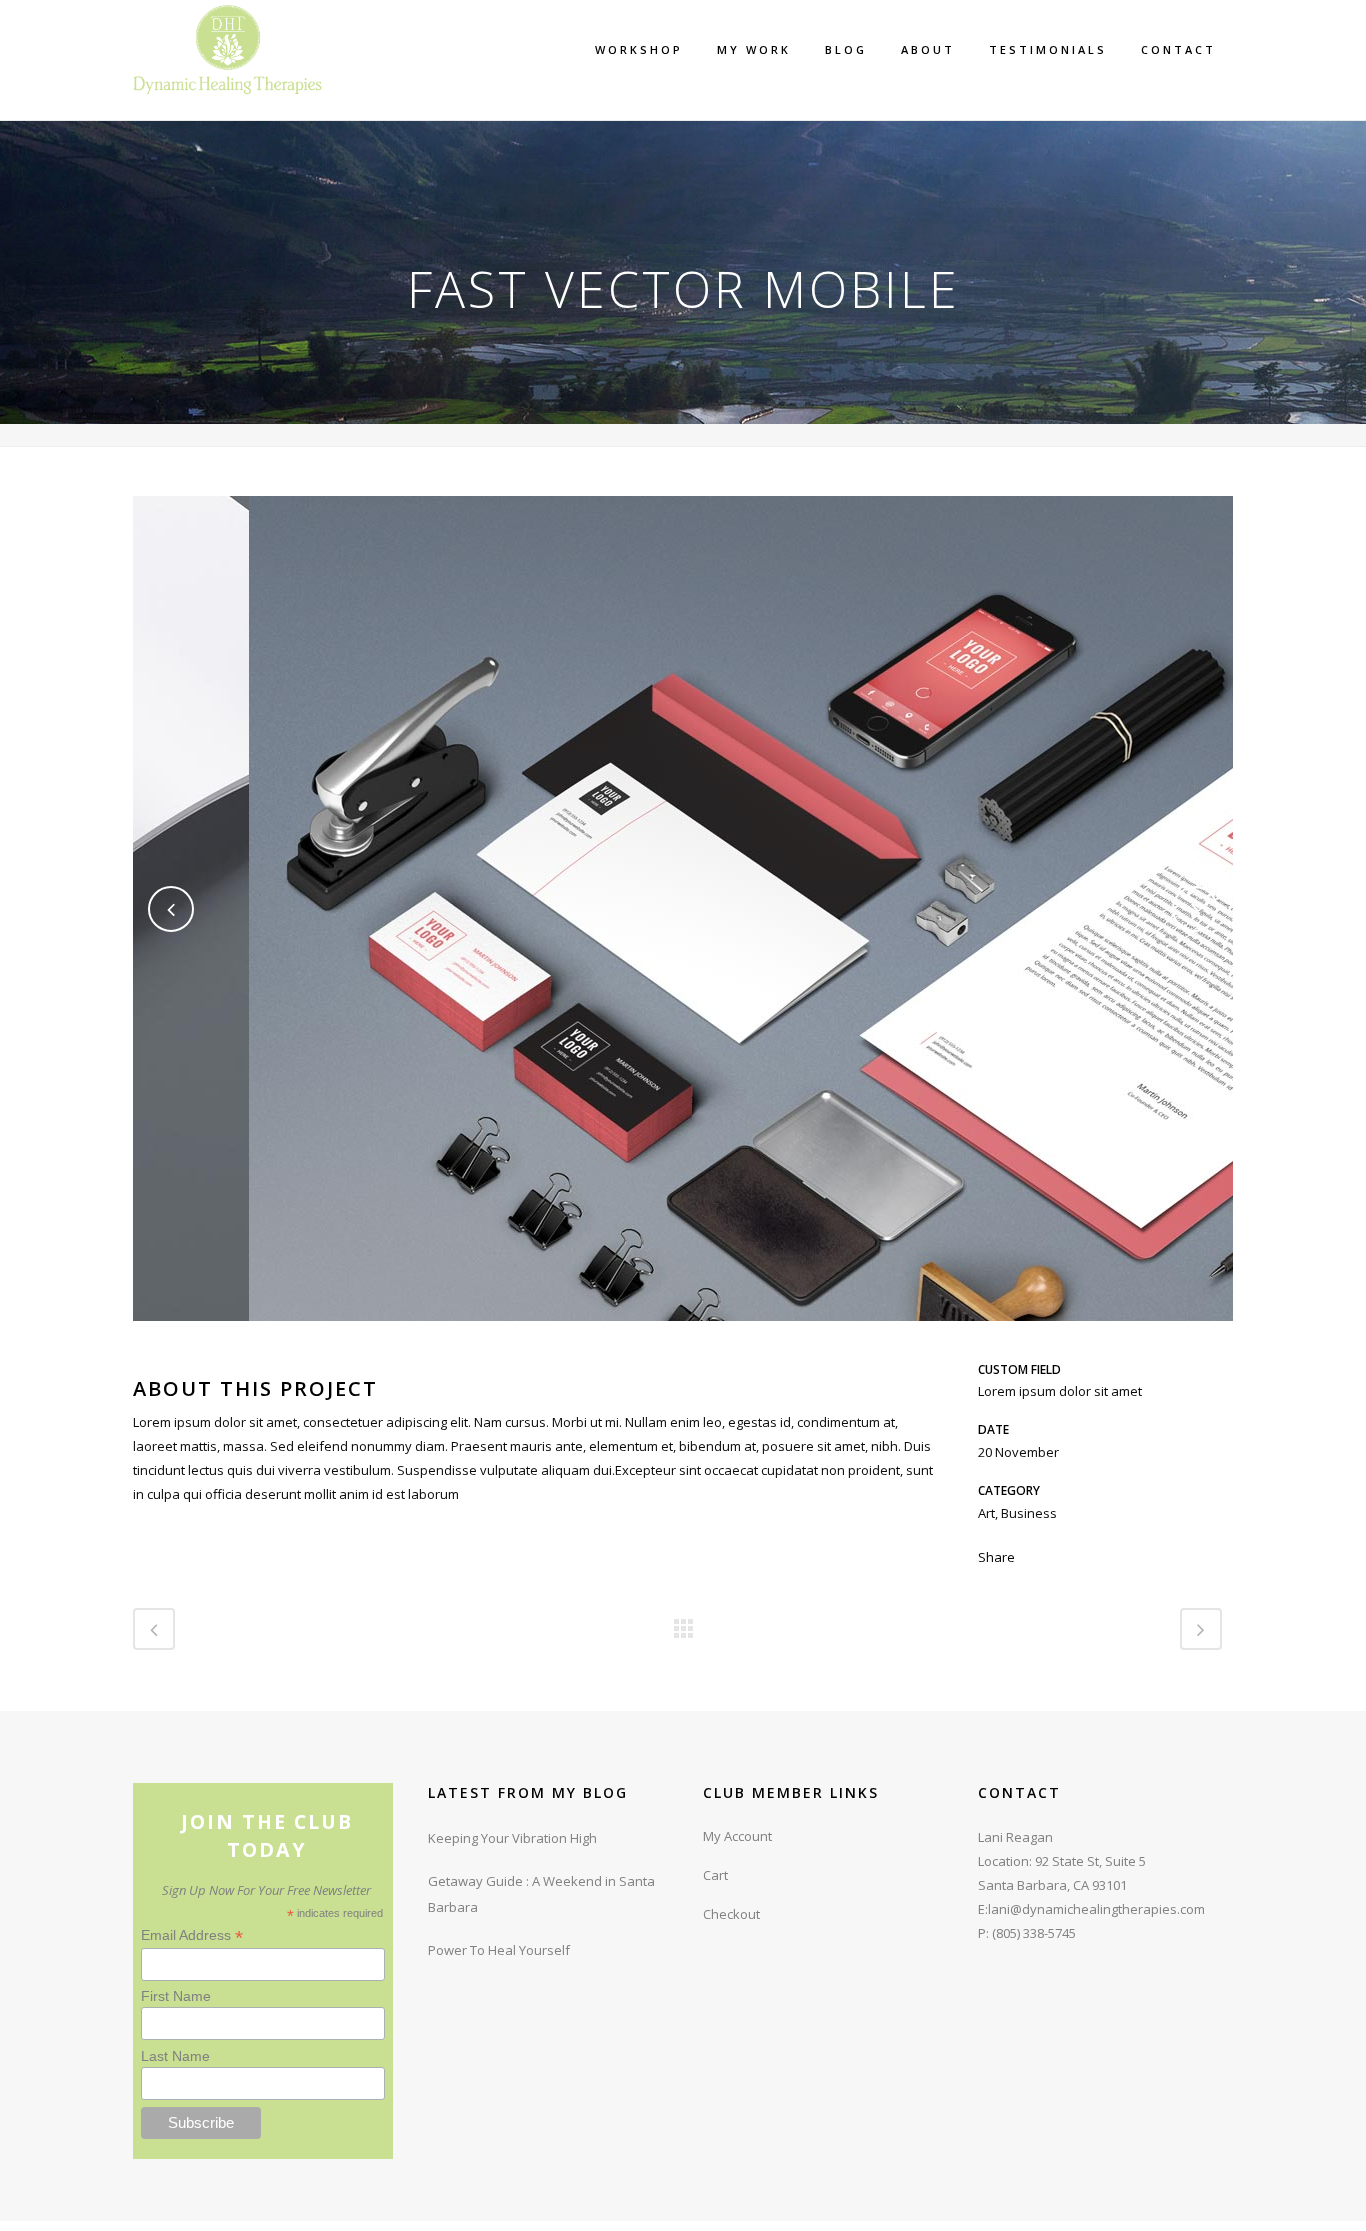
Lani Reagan (1015, 1837)
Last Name (175, 2056)
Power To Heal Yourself (499, 1950)
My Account (737, 1836)
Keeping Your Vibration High (512, 1838)
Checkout (731, 1914)
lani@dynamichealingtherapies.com (1096, 1909)
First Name (176, 1996)
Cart (715, 1875)
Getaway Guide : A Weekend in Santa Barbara (541, 1894)
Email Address (192, 1935)
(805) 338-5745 (1034, 1933)
